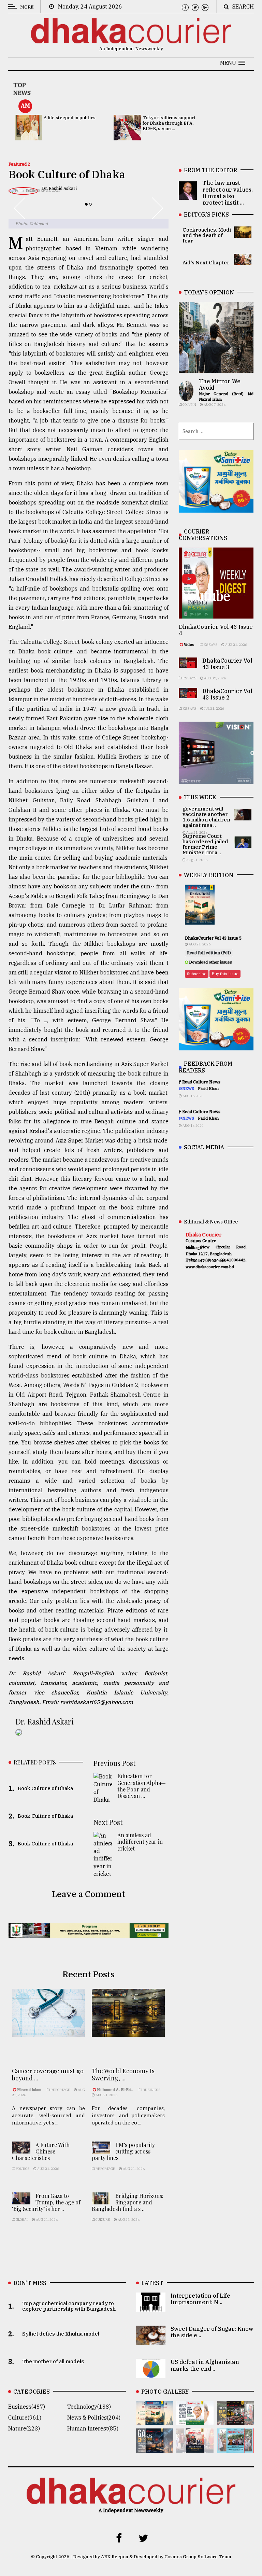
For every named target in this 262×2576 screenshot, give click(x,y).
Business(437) (27, 2407)
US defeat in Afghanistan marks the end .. (205, 2365)
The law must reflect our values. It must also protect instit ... (228, 193)
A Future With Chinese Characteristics (41, 2151)
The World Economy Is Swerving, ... (123, 2075)
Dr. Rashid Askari (45, 1721)
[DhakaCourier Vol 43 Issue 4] (195, 2420)
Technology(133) (89, 2407)
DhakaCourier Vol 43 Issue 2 (227, 694)
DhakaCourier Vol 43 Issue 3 (227, 664)
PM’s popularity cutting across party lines (123, 2151)
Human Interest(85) (93, 2428)
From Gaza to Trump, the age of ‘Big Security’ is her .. (46, 2202)
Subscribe (197, 974)
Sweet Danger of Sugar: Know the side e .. (212, 2332)
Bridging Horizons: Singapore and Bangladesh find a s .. (128, 2202)
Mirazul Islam (30, 2090)
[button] (233, 63)
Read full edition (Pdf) (209, 953)
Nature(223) (24, 2428)
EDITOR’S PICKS (206, 214)
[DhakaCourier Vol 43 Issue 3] (235, 2420)
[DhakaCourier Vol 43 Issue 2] (155, 2448)
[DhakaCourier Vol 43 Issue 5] (155, 2420)
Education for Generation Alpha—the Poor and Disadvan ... (142, 1786)
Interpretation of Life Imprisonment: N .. (200, 2299)
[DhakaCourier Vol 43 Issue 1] (195, 2448)
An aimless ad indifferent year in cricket (140, 1841)
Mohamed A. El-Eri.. (115, 2090)
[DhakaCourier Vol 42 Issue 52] (235, 2448)
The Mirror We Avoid (220, 384)
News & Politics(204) (94, 2418)
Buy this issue (225, 974)
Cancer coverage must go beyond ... (48, 2075)
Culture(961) (25, 2418)
